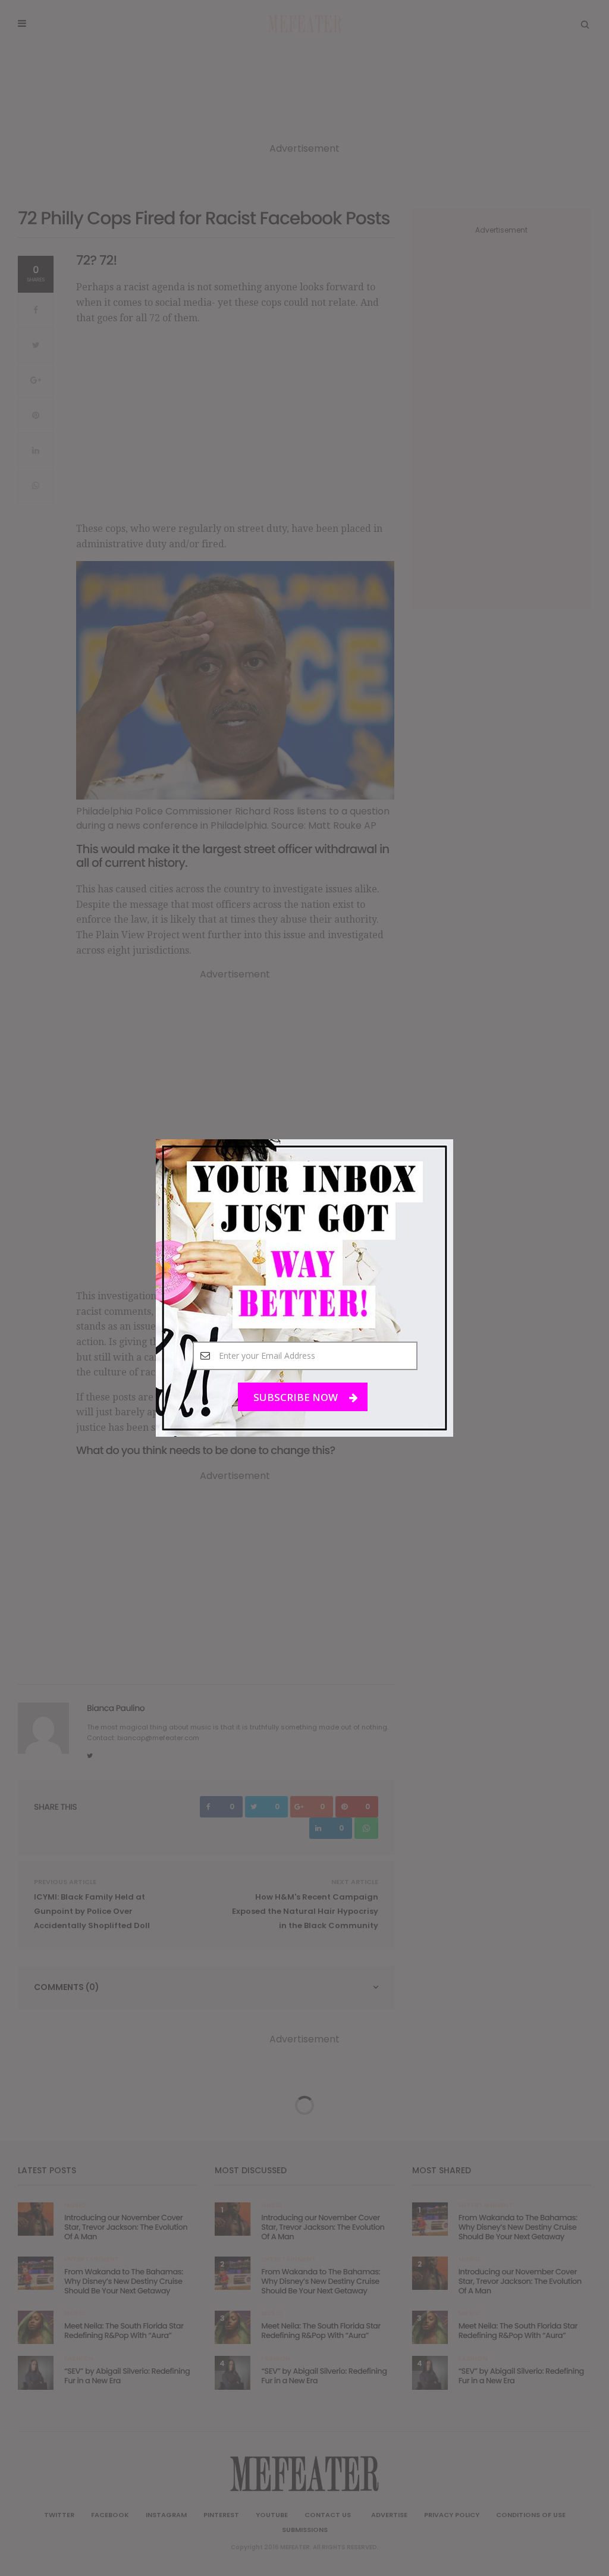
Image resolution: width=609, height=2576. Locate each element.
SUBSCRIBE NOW (297, 1397)
